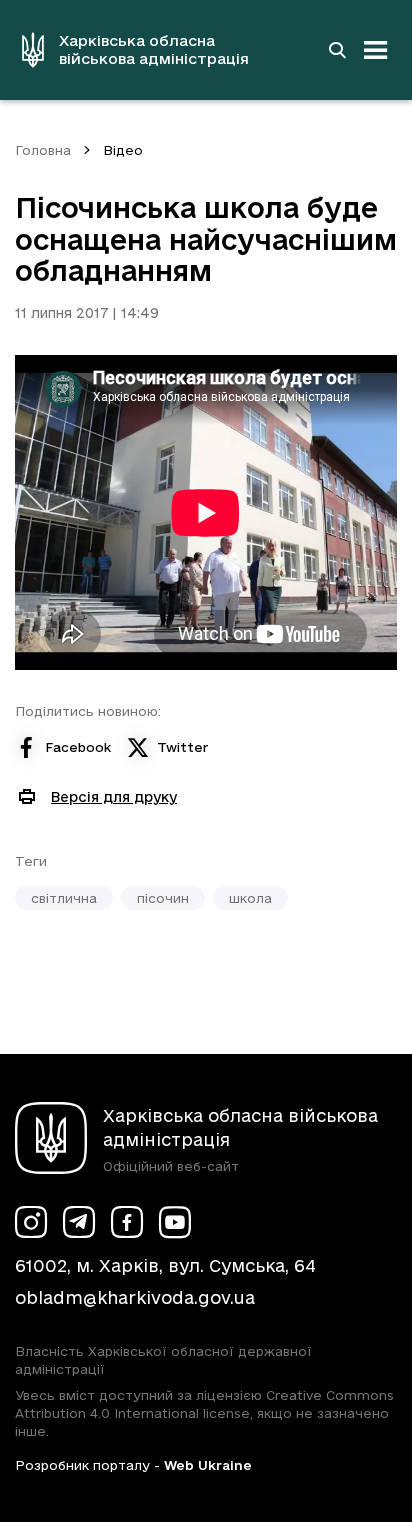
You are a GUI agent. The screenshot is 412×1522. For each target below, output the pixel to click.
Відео (123, 150)
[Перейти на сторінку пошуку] (337, 50)
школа (250, 898)
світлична (64, 898)
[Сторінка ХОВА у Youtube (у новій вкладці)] (175, 1222)
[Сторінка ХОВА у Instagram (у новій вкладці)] (31, 1222)
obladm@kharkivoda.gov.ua (135, 1297)
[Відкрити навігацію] (376, 50)
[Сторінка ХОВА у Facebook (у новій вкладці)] (127, 1222)
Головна (43, 150)
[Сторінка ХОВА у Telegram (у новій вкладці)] (79, 1222)
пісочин (163, 898)
